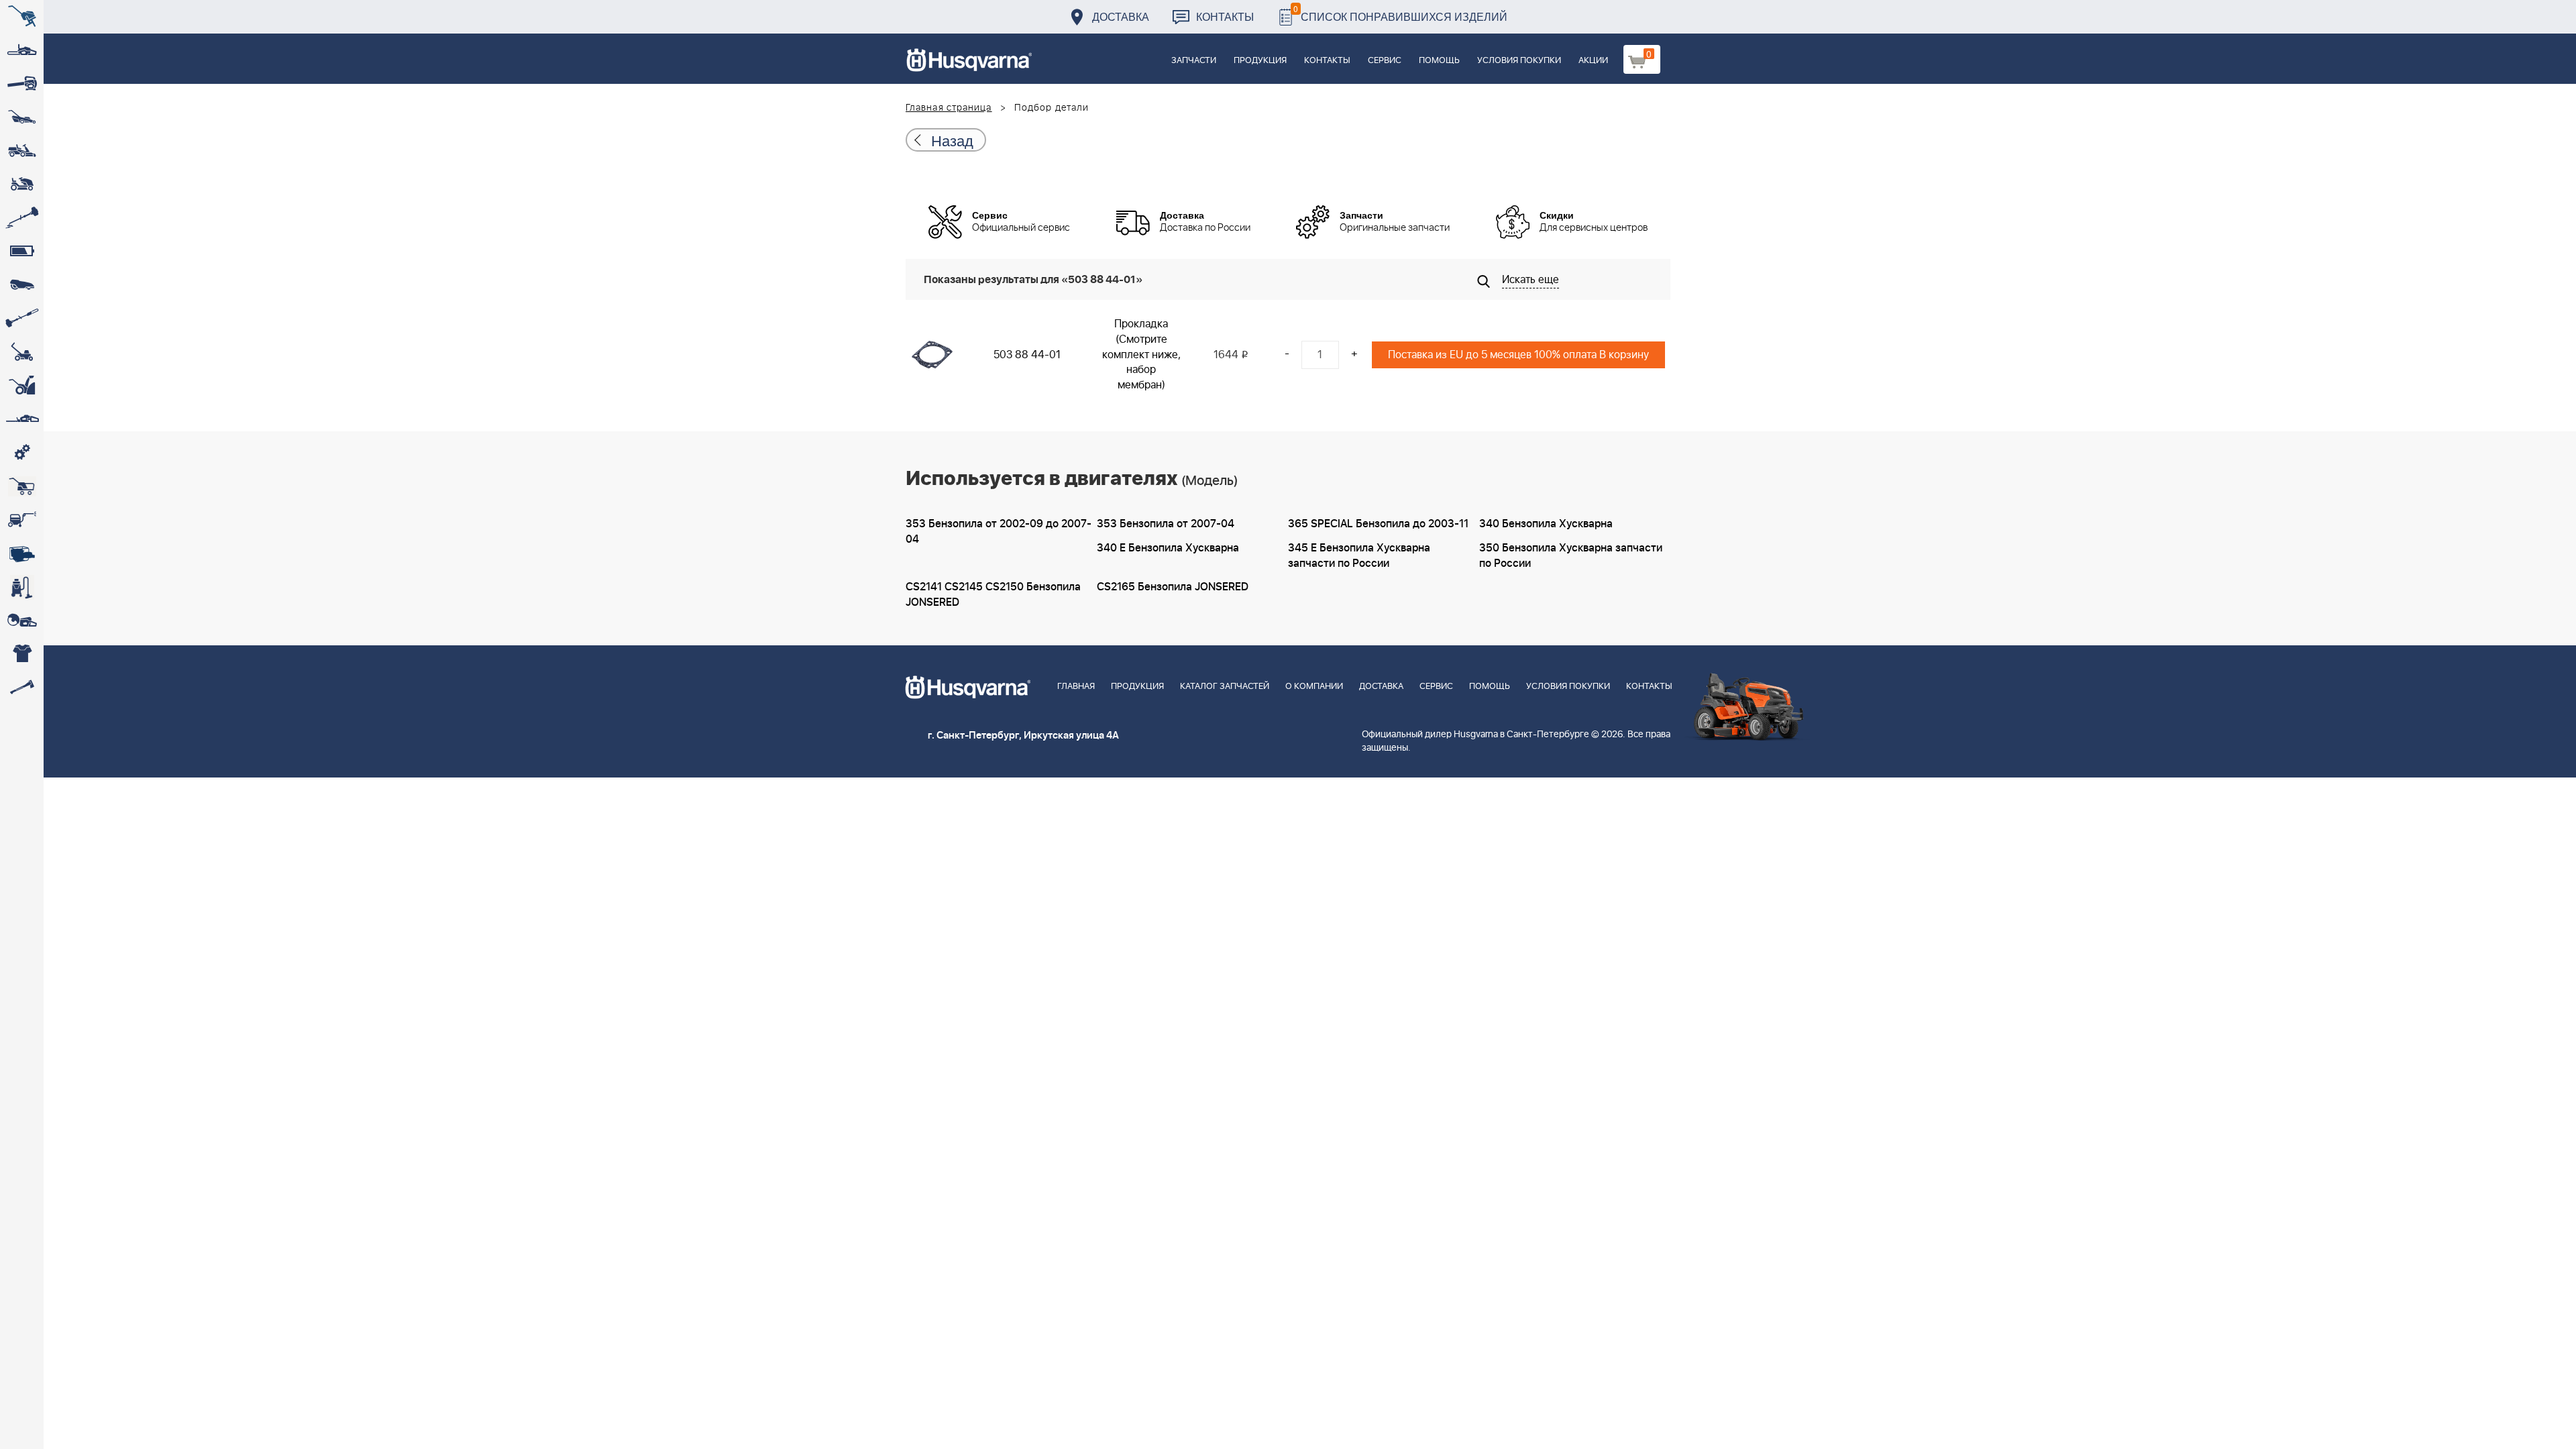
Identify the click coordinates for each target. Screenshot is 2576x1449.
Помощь (1439, 61)
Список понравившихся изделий (1400, 13)
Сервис (1385, 61)
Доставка (1121, 16)
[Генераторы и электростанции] (22, 486)
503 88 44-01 (1027, 355)
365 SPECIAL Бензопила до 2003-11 (1378, 524)
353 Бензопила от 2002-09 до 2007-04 (999, 532)
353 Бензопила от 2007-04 (1166, 524)
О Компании (1314, 687)
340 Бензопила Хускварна (1546, 524)
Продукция (1260, 61)
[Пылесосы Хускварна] (22, 587)
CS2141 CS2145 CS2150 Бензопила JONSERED (993, 595)
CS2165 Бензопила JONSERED (1173, 587)
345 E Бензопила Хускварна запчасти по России (1359, 556)
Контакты (1225, 16)
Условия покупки (1519, 61)
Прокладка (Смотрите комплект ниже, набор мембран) (1141, 355)
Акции (1593, 61)
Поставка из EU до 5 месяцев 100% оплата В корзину (1518, 355)
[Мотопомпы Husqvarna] (22, 553)
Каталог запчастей (1225, 687)
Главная (1076, 687)
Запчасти (1194, 61)
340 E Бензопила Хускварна (1168, 548)
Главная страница (949, 108)
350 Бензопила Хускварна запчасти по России (1571, 556)
